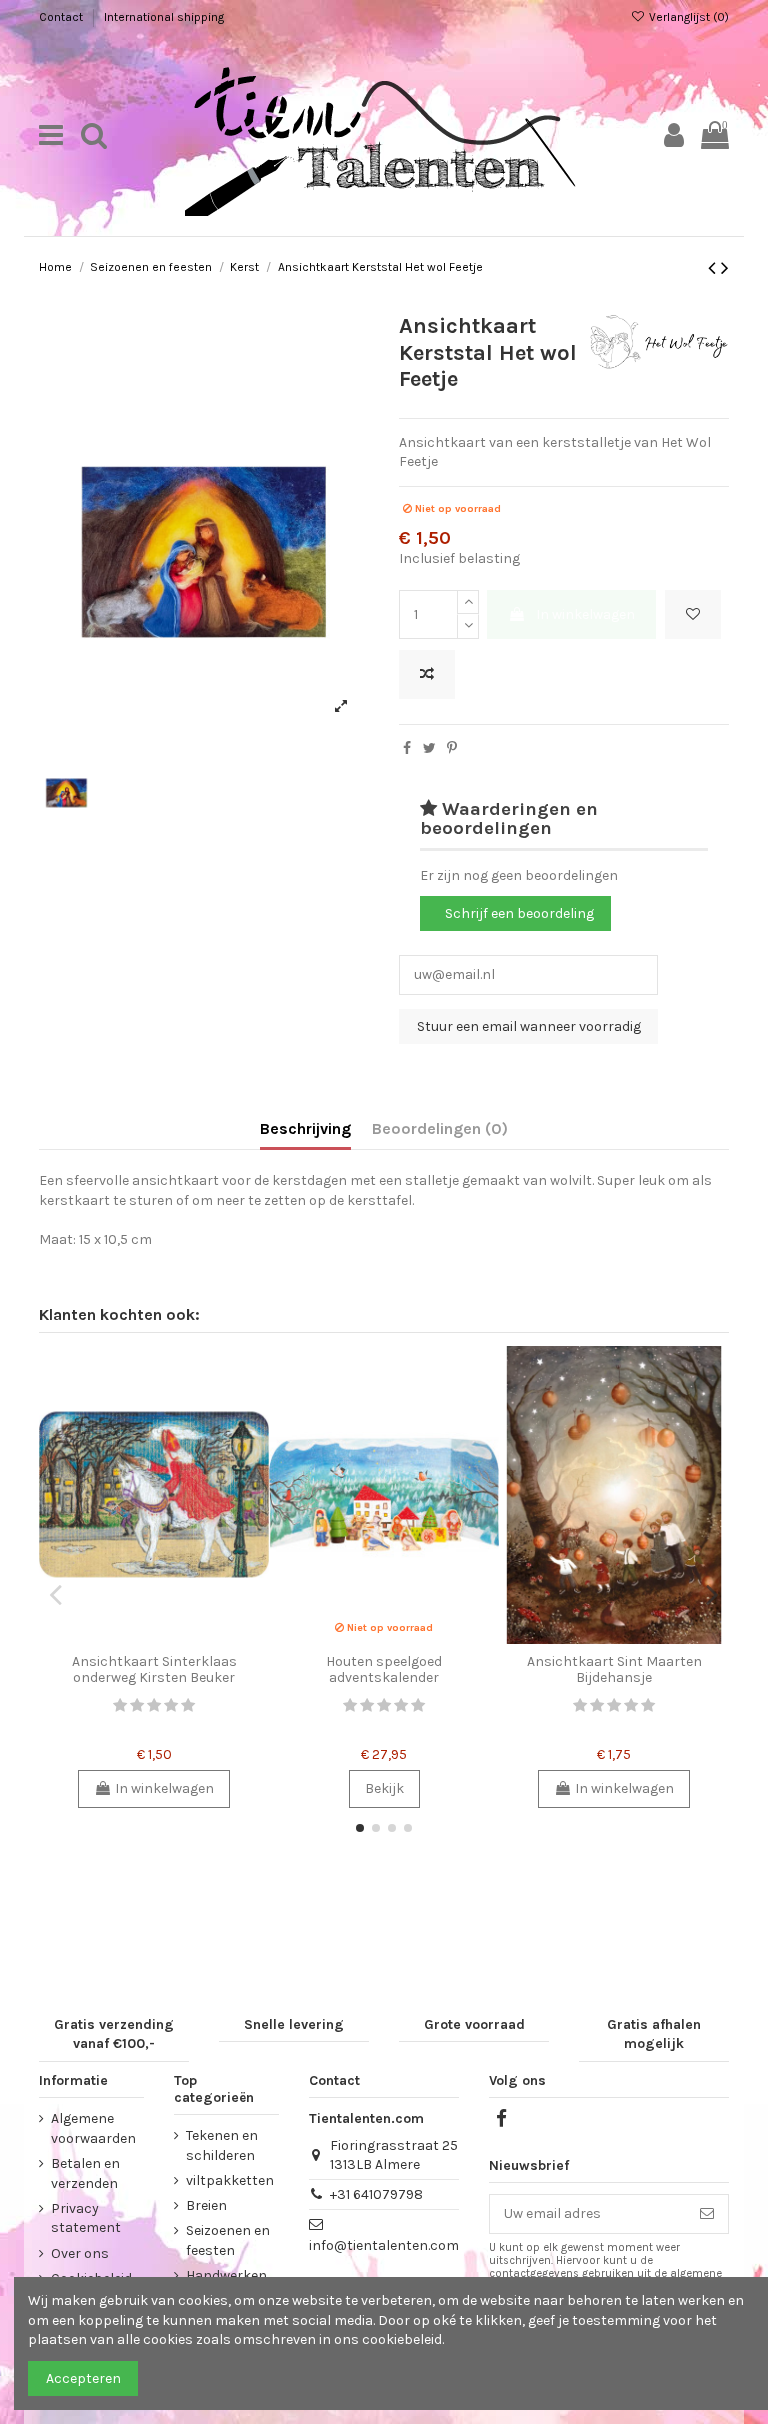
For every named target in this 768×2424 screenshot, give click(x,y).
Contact (62, 17)
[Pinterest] (452, 748)
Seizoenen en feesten (228, 2240)
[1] (120, 1705)
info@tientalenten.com (384, 2245)
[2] (137, 1705)
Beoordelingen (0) (440, 1128)
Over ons (80, 2253)
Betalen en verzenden (85, 2173)
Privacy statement (86, 2218)
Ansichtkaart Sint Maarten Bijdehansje (614, 1670)
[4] (171, 1705)
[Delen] (407, 748)
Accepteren (83, 2378)
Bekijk (384, 1788)
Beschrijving (305, 1128)
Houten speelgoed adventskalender (384, 1670)
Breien (206, 2205)
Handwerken (226, 2275)
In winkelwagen (585, 614)
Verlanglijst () (687, 17)
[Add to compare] (427, 674)
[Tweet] (429, 748)
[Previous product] (714, 268)
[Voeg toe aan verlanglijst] (693, 614)
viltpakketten (230, 2180)
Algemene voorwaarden (93, 2128)
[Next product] (725, 268)
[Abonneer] (707, 2214)
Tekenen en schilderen (222, 2145)
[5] (188, 1705)
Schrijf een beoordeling (519, 913)
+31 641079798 (376, 2194)
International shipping (164, 17)
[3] (154, 1705)
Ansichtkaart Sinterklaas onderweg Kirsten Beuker (154, 1670)
